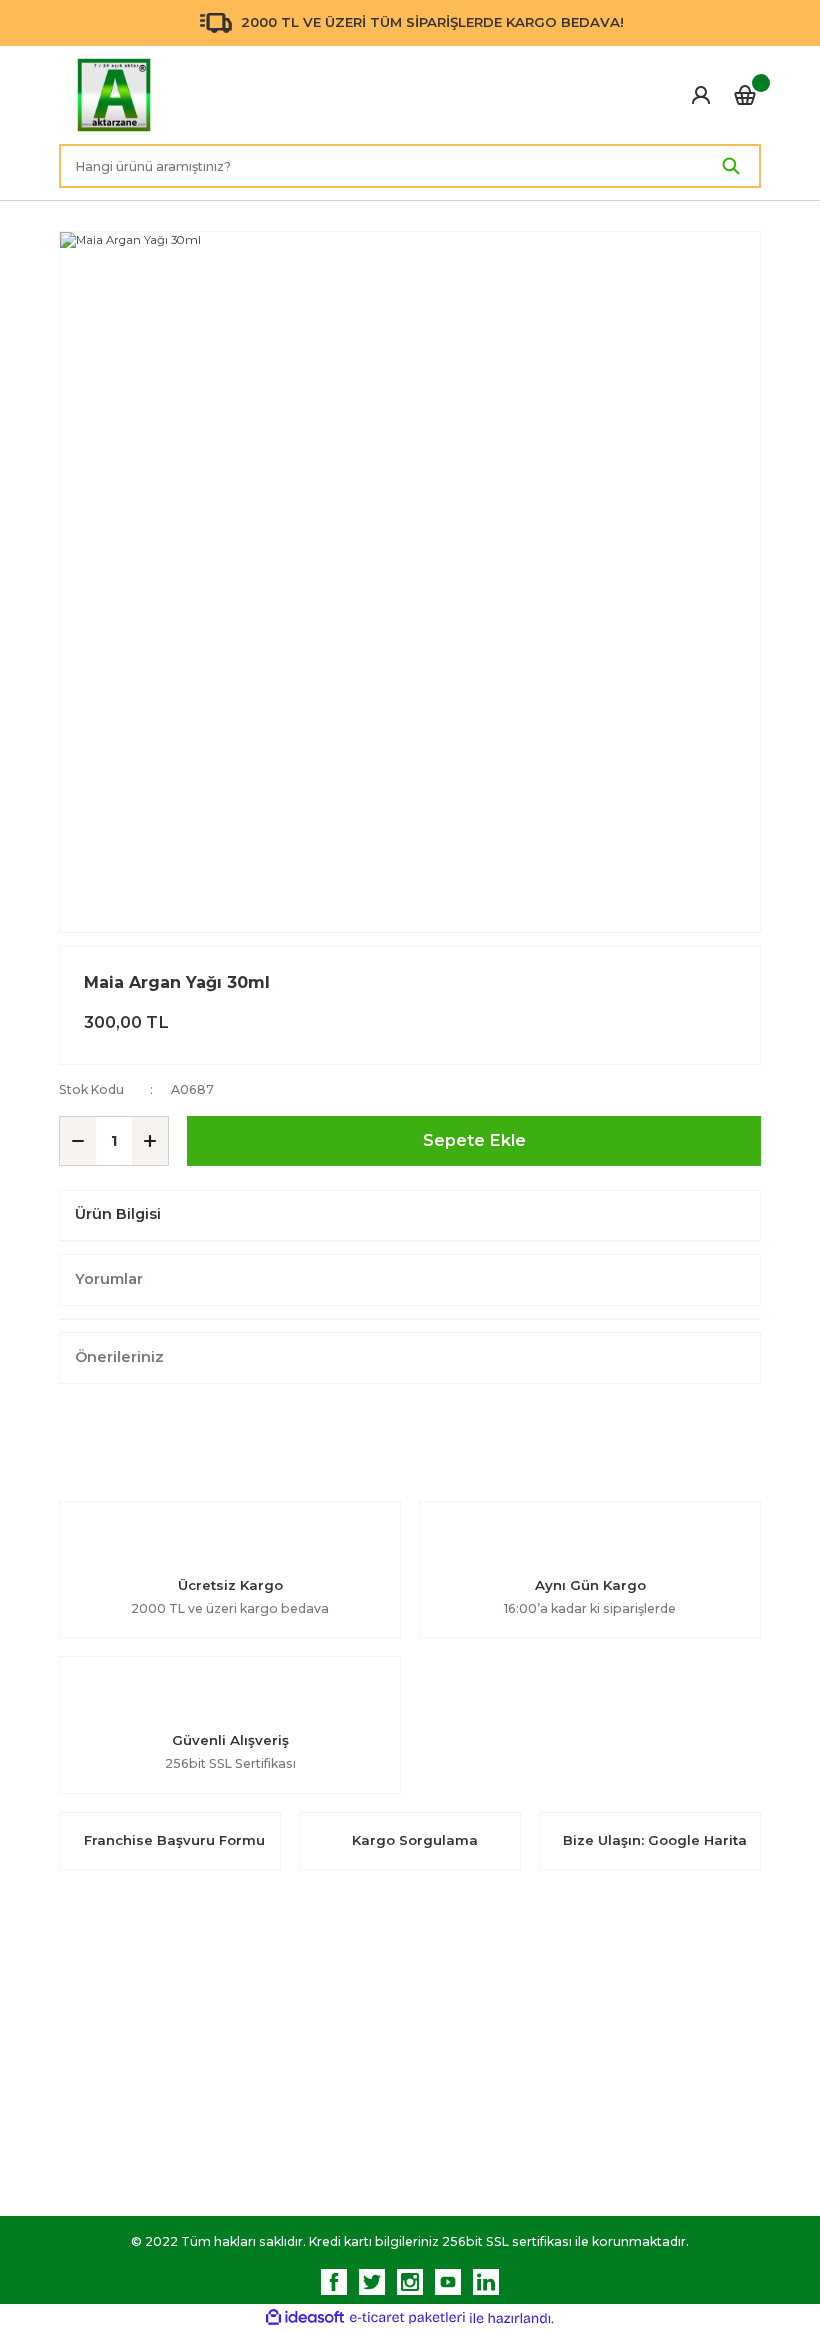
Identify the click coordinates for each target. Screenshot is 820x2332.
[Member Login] (701, 95)
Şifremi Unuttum (290, 2071)
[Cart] (745, 95)
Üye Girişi (267, 2033)
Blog (434, 2033)
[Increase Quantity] (150, 1141)
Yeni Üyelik (272, 1994)
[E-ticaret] (407, 2318)
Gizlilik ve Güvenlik (656, 2033)
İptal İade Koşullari (657, 2071)
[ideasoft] (305, 2318)
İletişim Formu (464, 2071)
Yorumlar (109, 1279)
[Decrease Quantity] (78, 1141)
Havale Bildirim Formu (488, 2109)
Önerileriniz (119, 1357)
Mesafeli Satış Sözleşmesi (679, 1994)
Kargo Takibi (459, 2148)
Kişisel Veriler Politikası (669, 2109)
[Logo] (114, 95)
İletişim (441, 1994)
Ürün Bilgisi (118, 1214)
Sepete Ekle (474, 1140)
